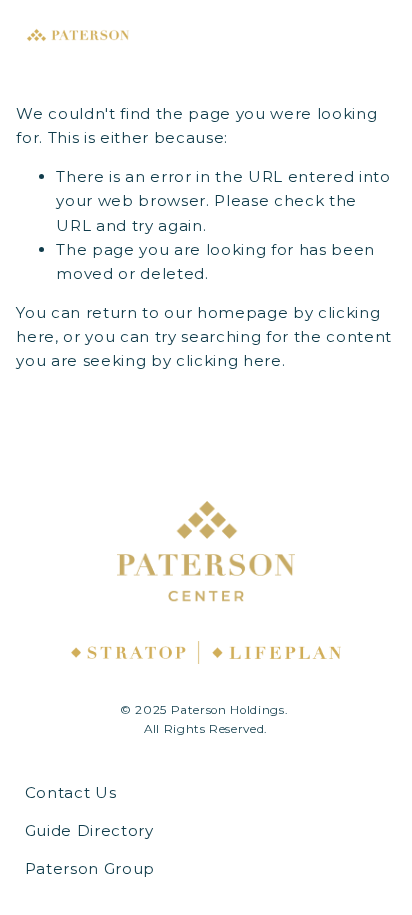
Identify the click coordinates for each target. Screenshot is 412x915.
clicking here (229, 360)
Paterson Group (90, 868)
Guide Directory (89, 830)
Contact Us (71, 792)
